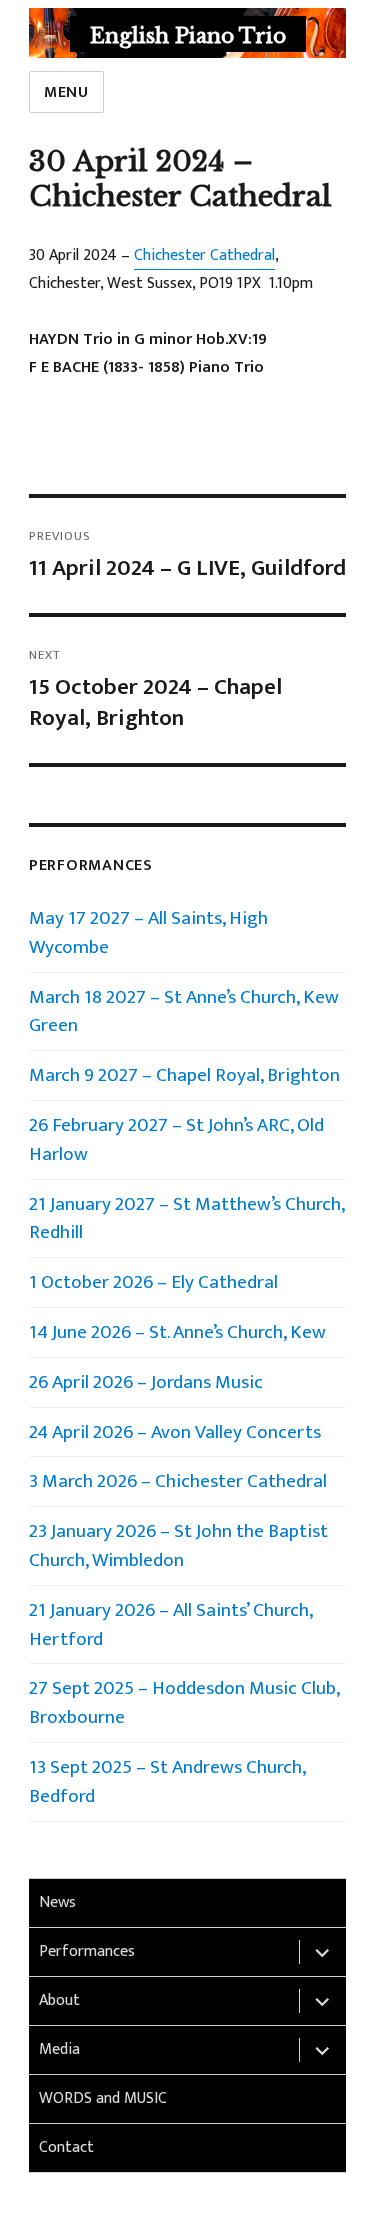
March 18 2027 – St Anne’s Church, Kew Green (184, 1011)
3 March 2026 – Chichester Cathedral (178, 1481)
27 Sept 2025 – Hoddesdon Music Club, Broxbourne (184, 1702)
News (57, 1902)
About (59, 2000)
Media (59, 2049)
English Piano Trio (188, 36)
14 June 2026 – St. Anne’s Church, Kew (177, 1332)
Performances (87, 1951)
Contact (66, 2147)
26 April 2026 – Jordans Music (146, 1382)
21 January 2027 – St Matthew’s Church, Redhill (186, 1218)
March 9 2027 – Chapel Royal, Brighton (184, 1075)
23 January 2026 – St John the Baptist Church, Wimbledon (180, 1545)
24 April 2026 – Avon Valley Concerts (175, 1432)
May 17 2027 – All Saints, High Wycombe (148, 932)
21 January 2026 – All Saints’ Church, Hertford (170, 1624)
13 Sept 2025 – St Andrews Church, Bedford (167, 1781)
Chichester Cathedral (204, 255)
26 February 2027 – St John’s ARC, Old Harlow (176, 1139)
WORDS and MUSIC (103, 2098)
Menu (66, 92)
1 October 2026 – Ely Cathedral (153, 1282)
